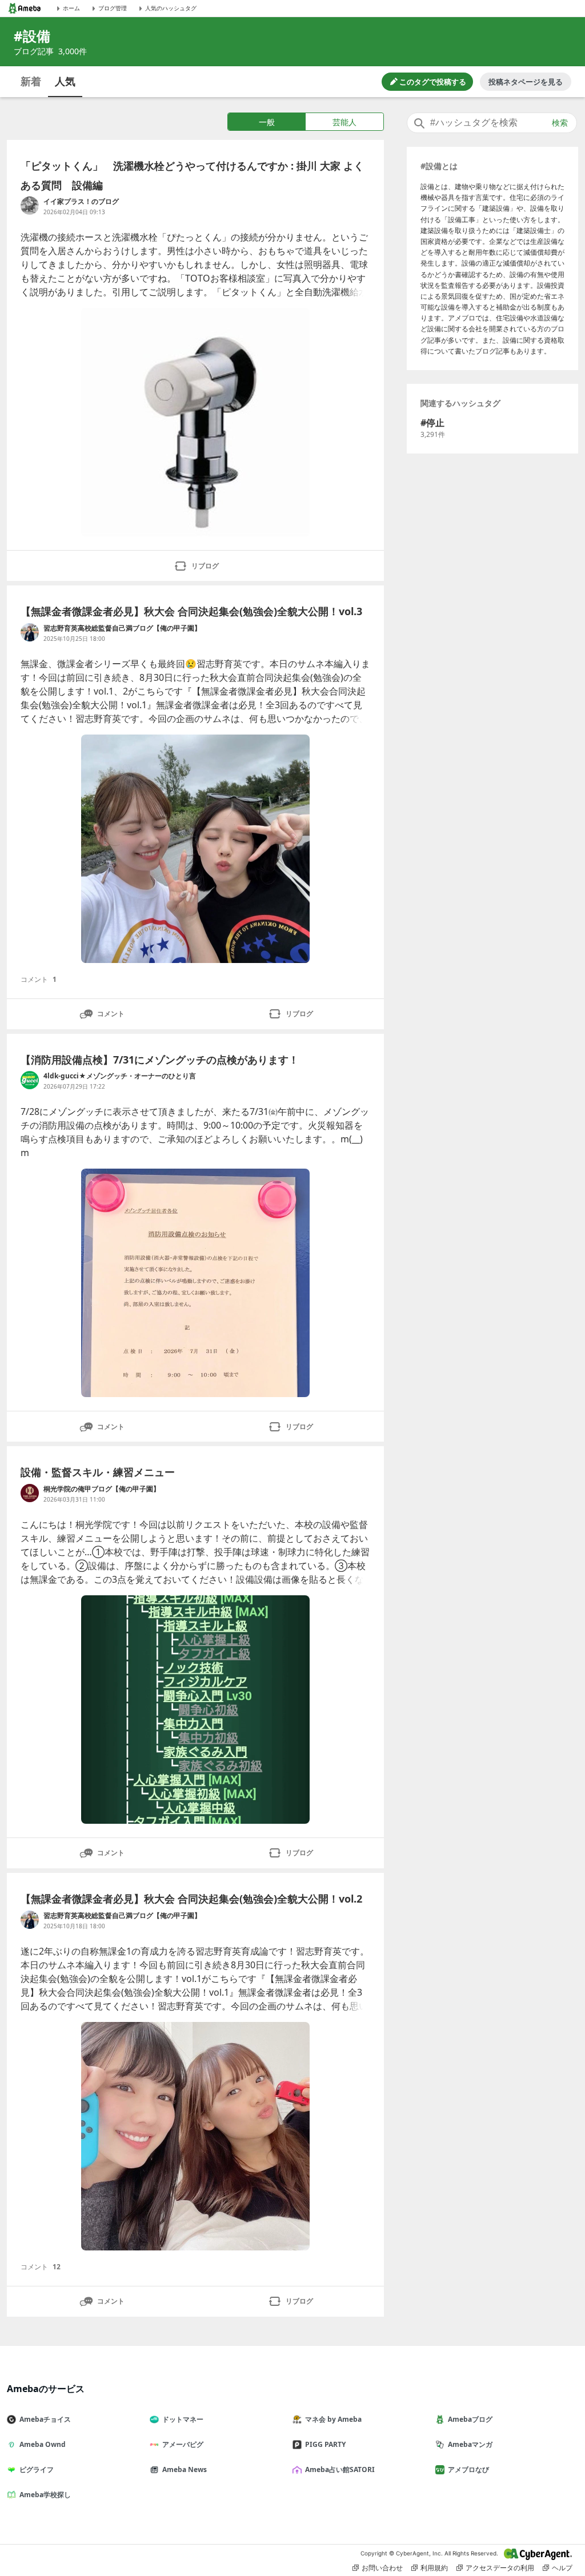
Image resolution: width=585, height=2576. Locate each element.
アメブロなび (468, 2469)
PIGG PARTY (325, 2444)
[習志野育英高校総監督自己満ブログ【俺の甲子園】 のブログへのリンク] (30, 632)
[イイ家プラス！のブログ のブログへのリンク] (30, 206)
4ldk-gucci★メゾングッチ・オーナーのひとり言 (120, 1076)
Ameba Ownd (43, 2444)
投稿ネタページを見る (526, 82)
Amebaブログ (470, 2419)
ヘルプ (562, 2568)
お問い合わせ (382, 2568)
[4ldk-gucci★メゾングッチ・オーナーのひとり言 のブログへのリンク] (30, 1080)
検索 (560, 123)
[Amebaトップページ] (25, 8)
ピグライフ (37, 2469)
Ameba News (185, 2469)
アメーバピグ (183, 2444)
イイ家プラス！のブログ (81, 201)
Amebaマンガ (470, 2444)
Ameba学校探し (45, 2495)
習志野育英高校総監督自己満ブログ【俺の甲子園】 (122, 628)
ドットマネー (183, 2419)
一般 (267, 122)
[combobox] (492, 123)
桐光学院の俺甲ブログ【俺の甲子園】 (102, 1489)
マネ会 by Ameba (333, 2419)
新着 (31, 81)
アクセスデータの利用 (500, 2568)
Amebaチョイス (45, 2419)
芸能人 (344, 122)
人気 (65, 81)
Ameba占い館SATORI (340, 2469)
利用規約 (434, 2568)
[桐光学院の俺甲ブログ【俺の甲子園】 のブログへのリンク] (30, 1493)
